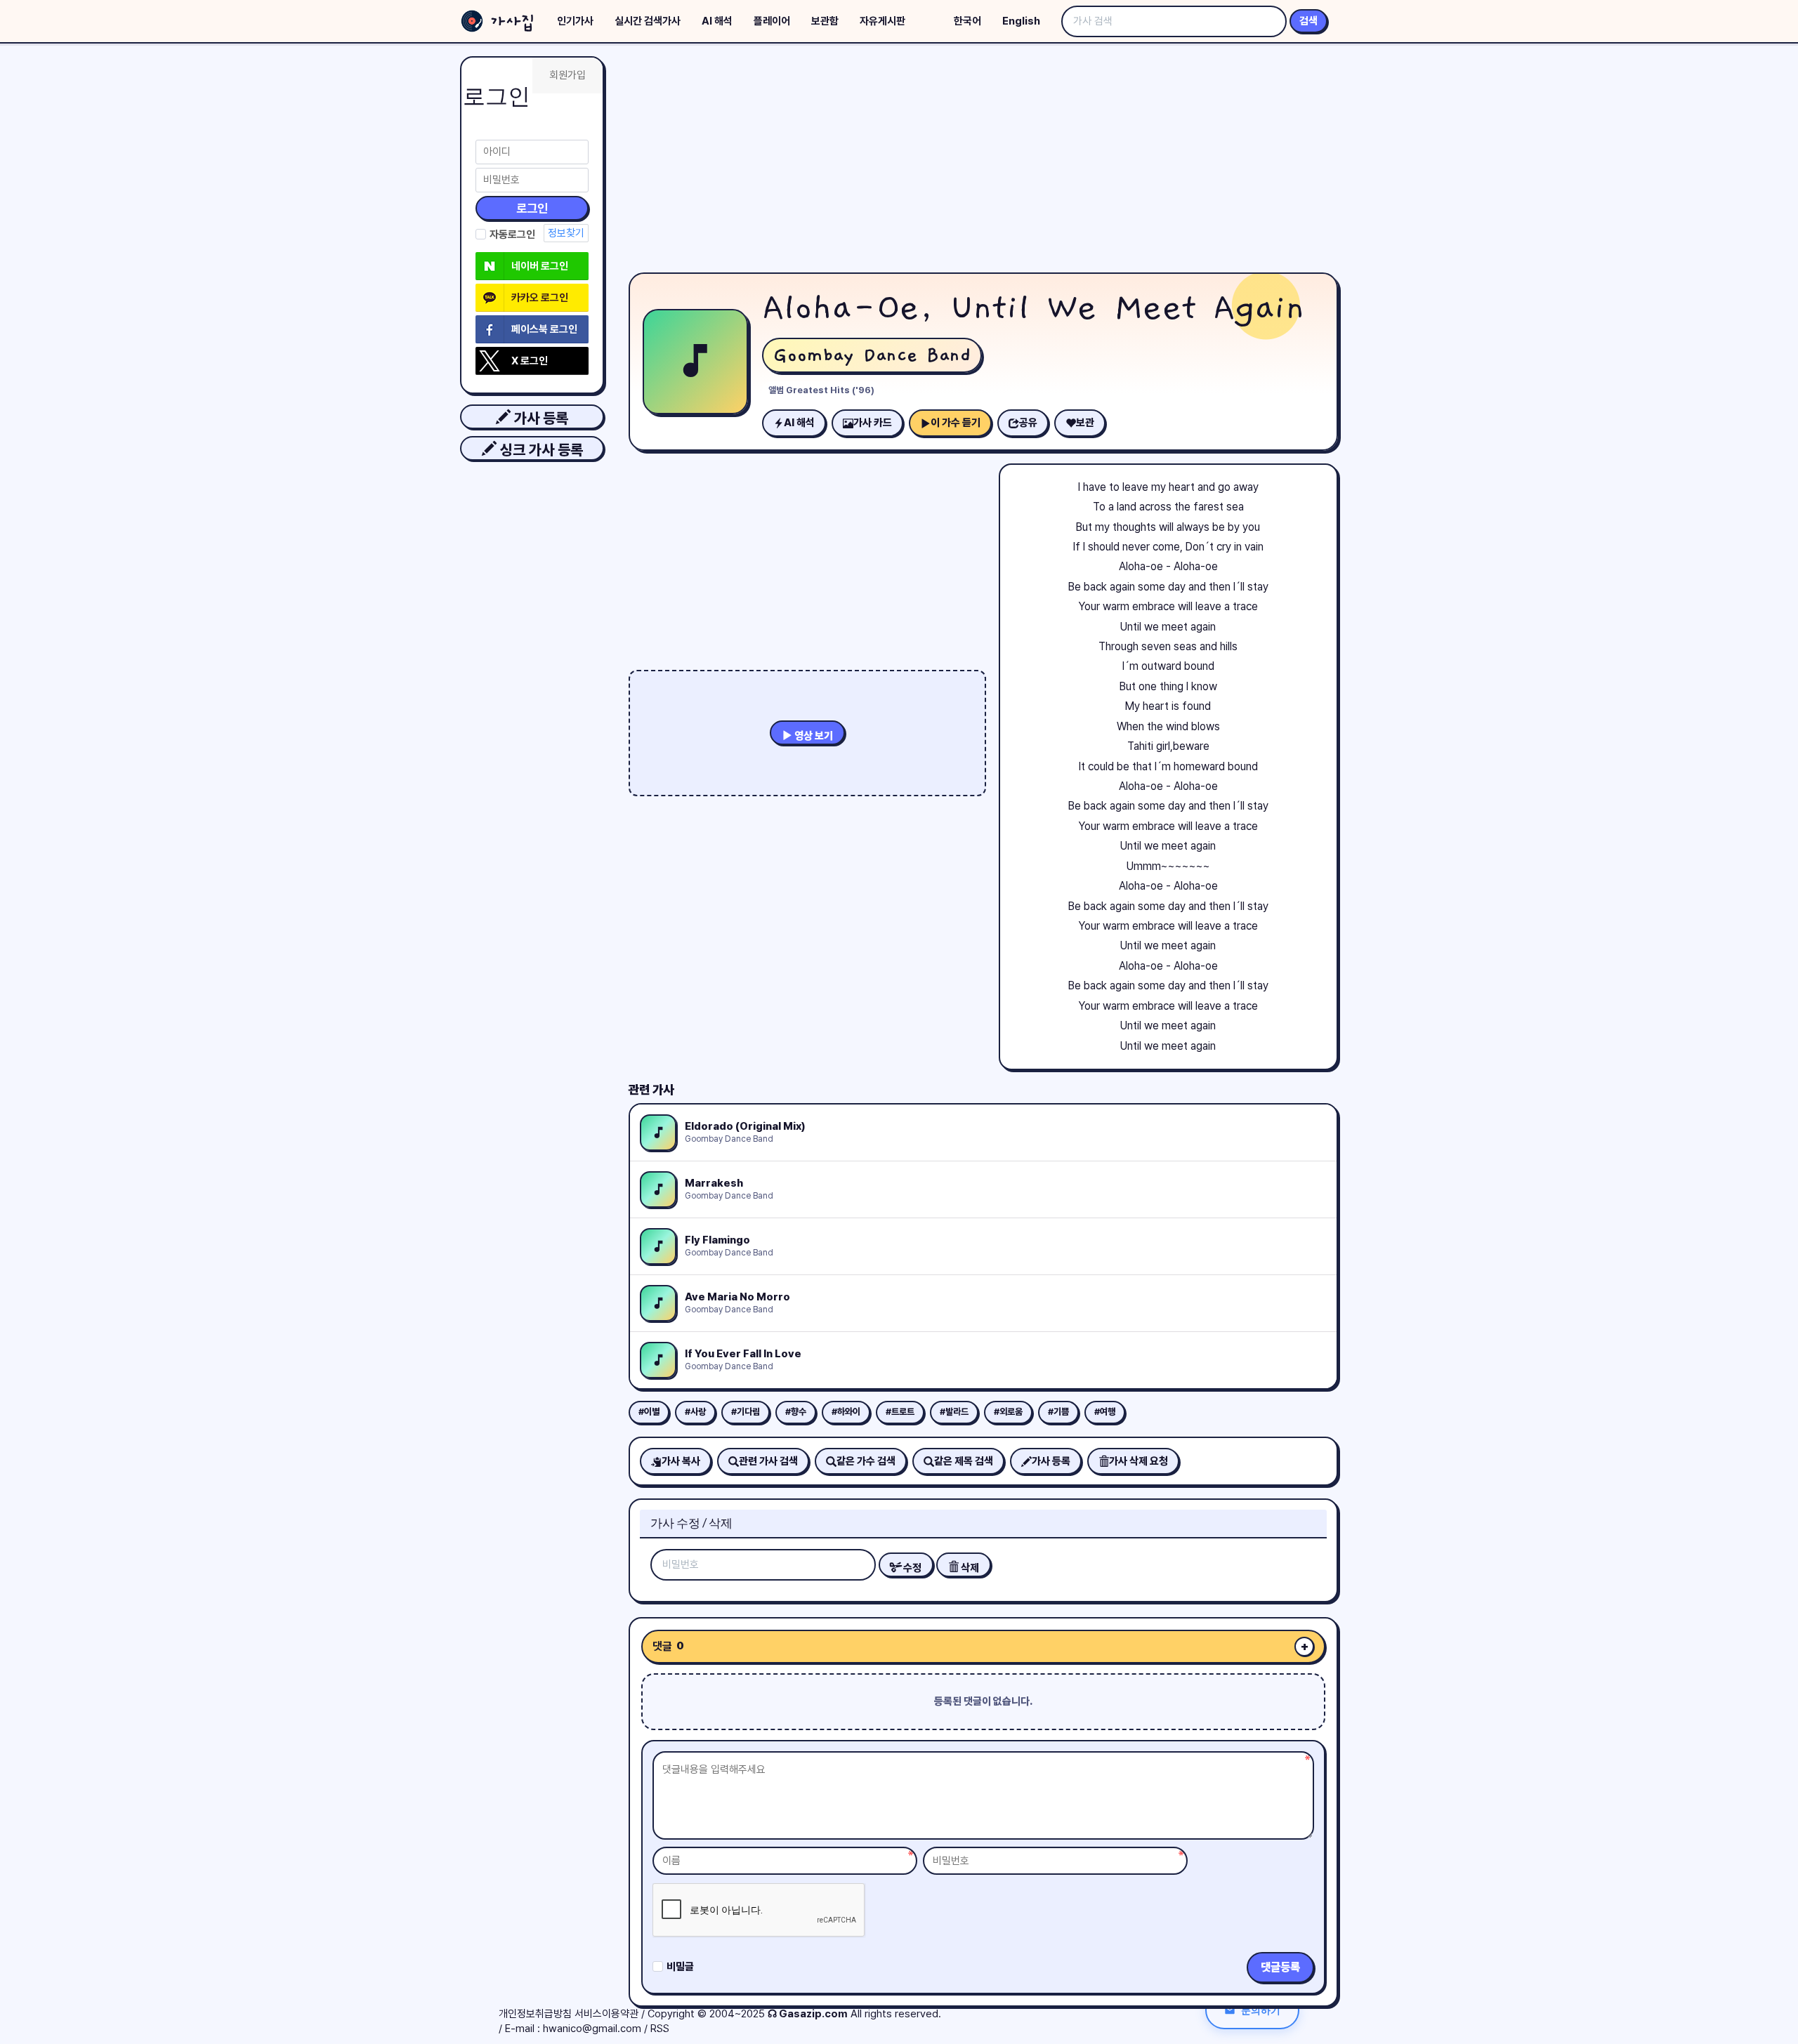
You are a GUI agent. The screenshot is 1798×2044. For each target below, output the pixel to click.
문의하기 (1261, 2010)
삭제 (969, 1568)
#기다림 (746, 1412)
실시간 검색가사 (648, 21)
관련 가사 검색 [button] (768, 1461)
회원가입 (567, 75)
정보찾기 (566, 233)
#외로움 (1008, 1412)
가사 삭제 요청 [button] (1138, 1461)
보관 (1085, 423)
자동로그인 (512, 235)
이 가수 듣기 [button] (956, 423)
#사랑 (695, 1412)
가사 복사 (681, 1461)
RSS (660, 2029)
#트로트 (900, 1412)
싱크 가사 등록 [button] (540, 450)
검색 (1308, 21)
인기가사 (575, 21)
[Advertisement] (983, 161)
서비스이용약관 (606, 2014)
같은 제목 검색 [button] (964, 1461)
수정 (911, 1568)
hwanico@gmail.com (592, 2029)
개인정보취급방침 (535, 2014)
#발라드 (954, 1412)
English (1021, 21)
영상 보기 (813, 736)
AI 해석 (717, 21)
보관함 (825, 21)
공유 (1028, 423)
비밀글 (680, 1967)
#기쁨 (1058, 1412)
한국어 (967, 21)
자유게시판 (882, 21)
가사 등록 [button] (539, 418)
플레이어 (772, 21)
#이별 (649, 1412)
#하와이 (846, 1412)
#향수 (796, 1412)
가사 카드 (873, 423)
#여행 (1105, 1412)
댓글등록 (1280, 1967)
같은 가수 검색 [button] (866, 1461)
